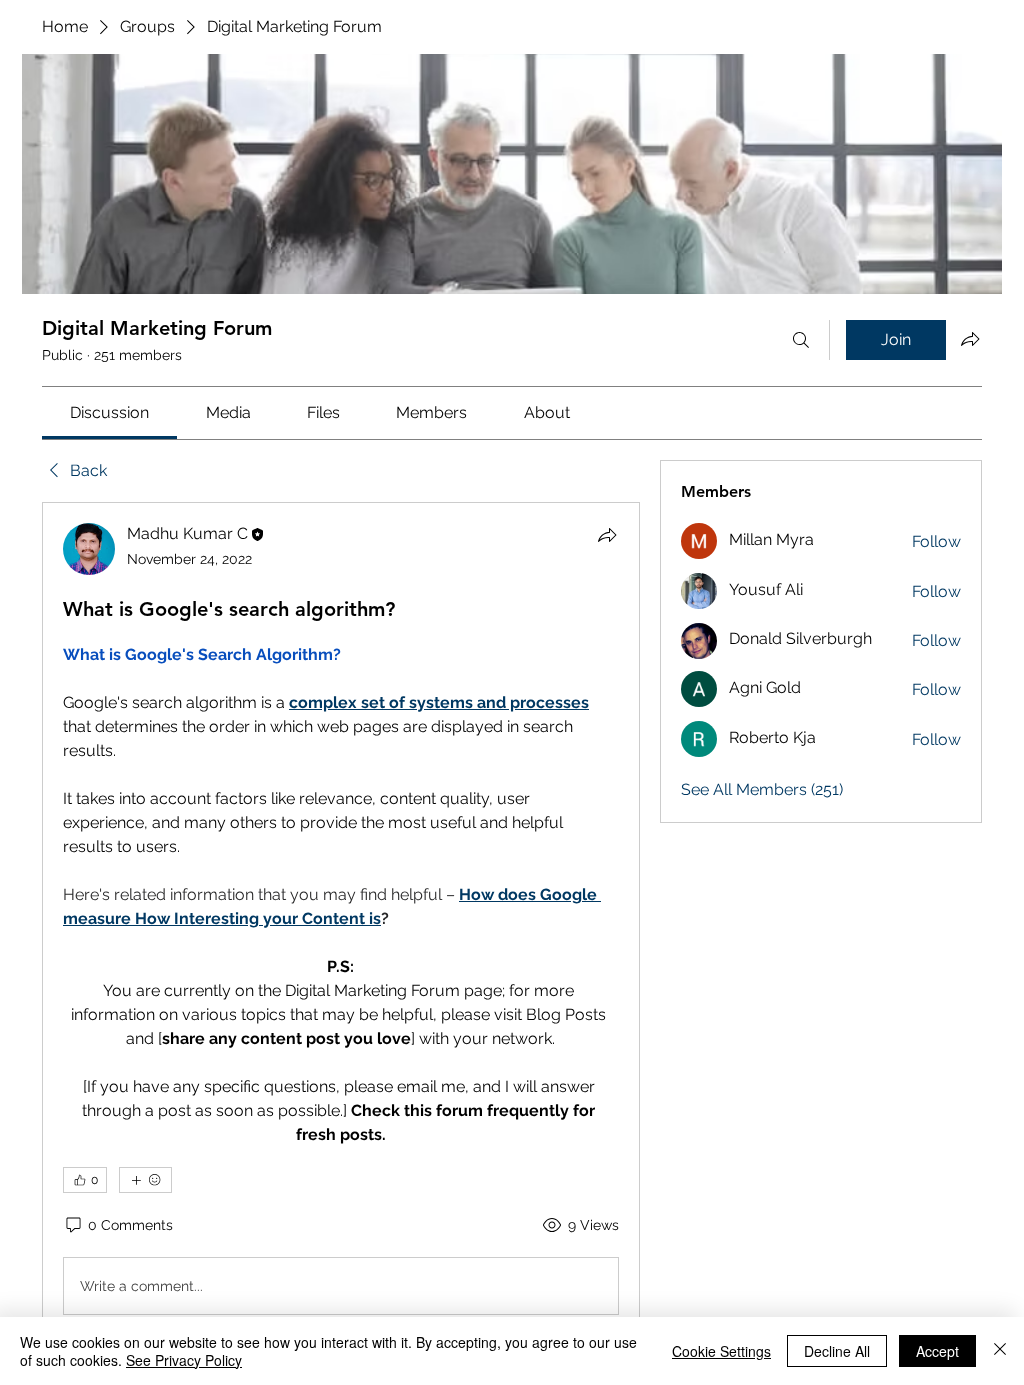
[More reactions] (145, 1180)
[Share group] (970, 339)
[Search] (801, 340)
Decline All (837, 1351)
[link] (109, 412)
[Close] (1000, 1351)
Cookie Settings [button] (721, 1351)
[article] (341, 923)
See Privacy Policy (184, 1360)
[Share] (607, 535)
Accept (937, 1351)
